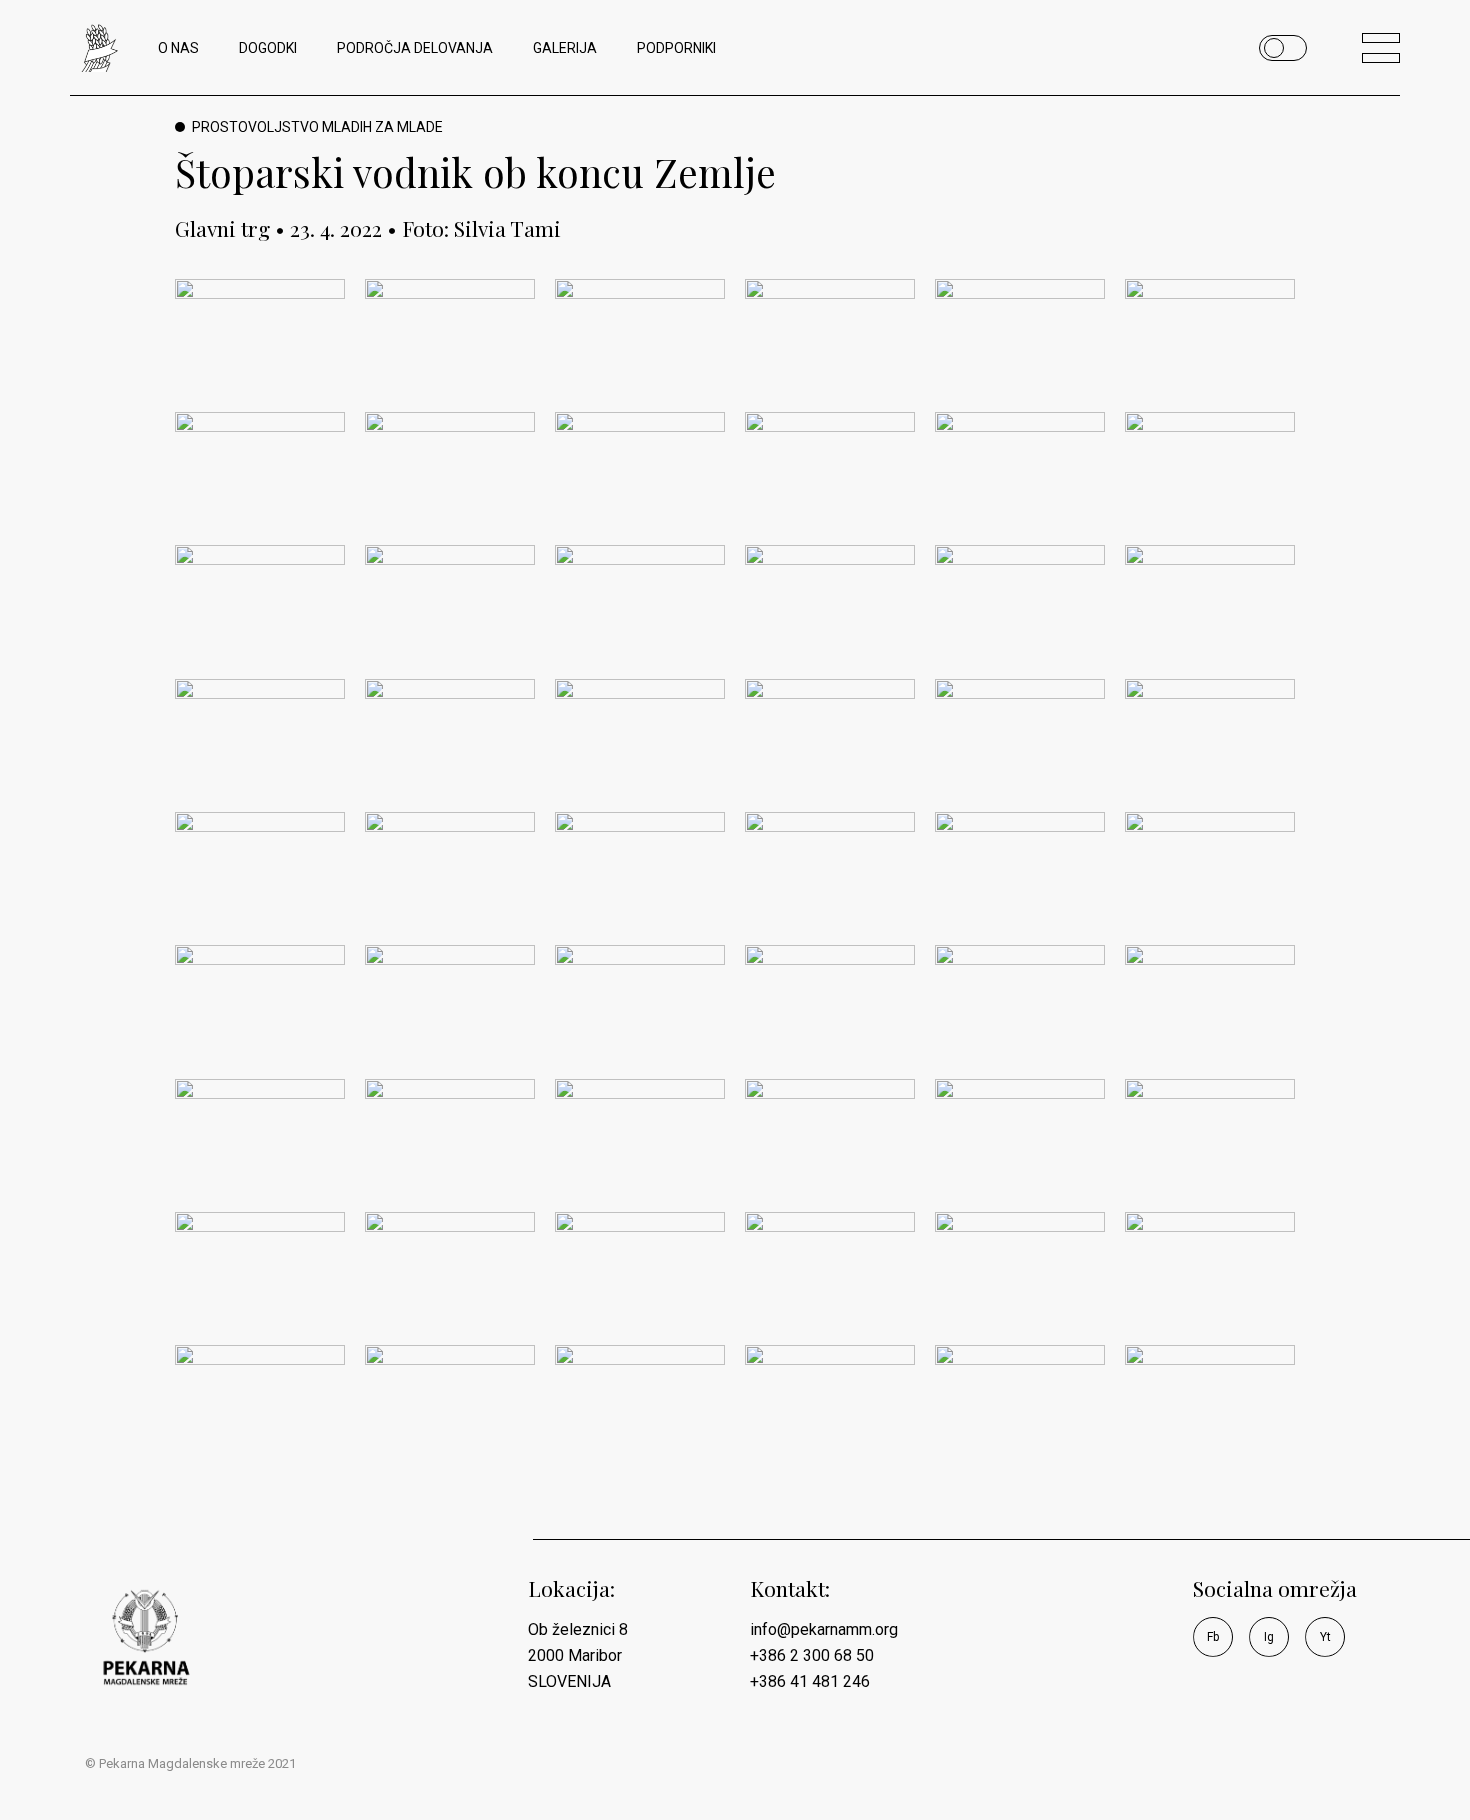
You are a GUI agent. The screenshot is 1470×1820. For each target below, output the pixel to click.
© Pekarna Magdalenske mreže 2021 (190, 1763)
